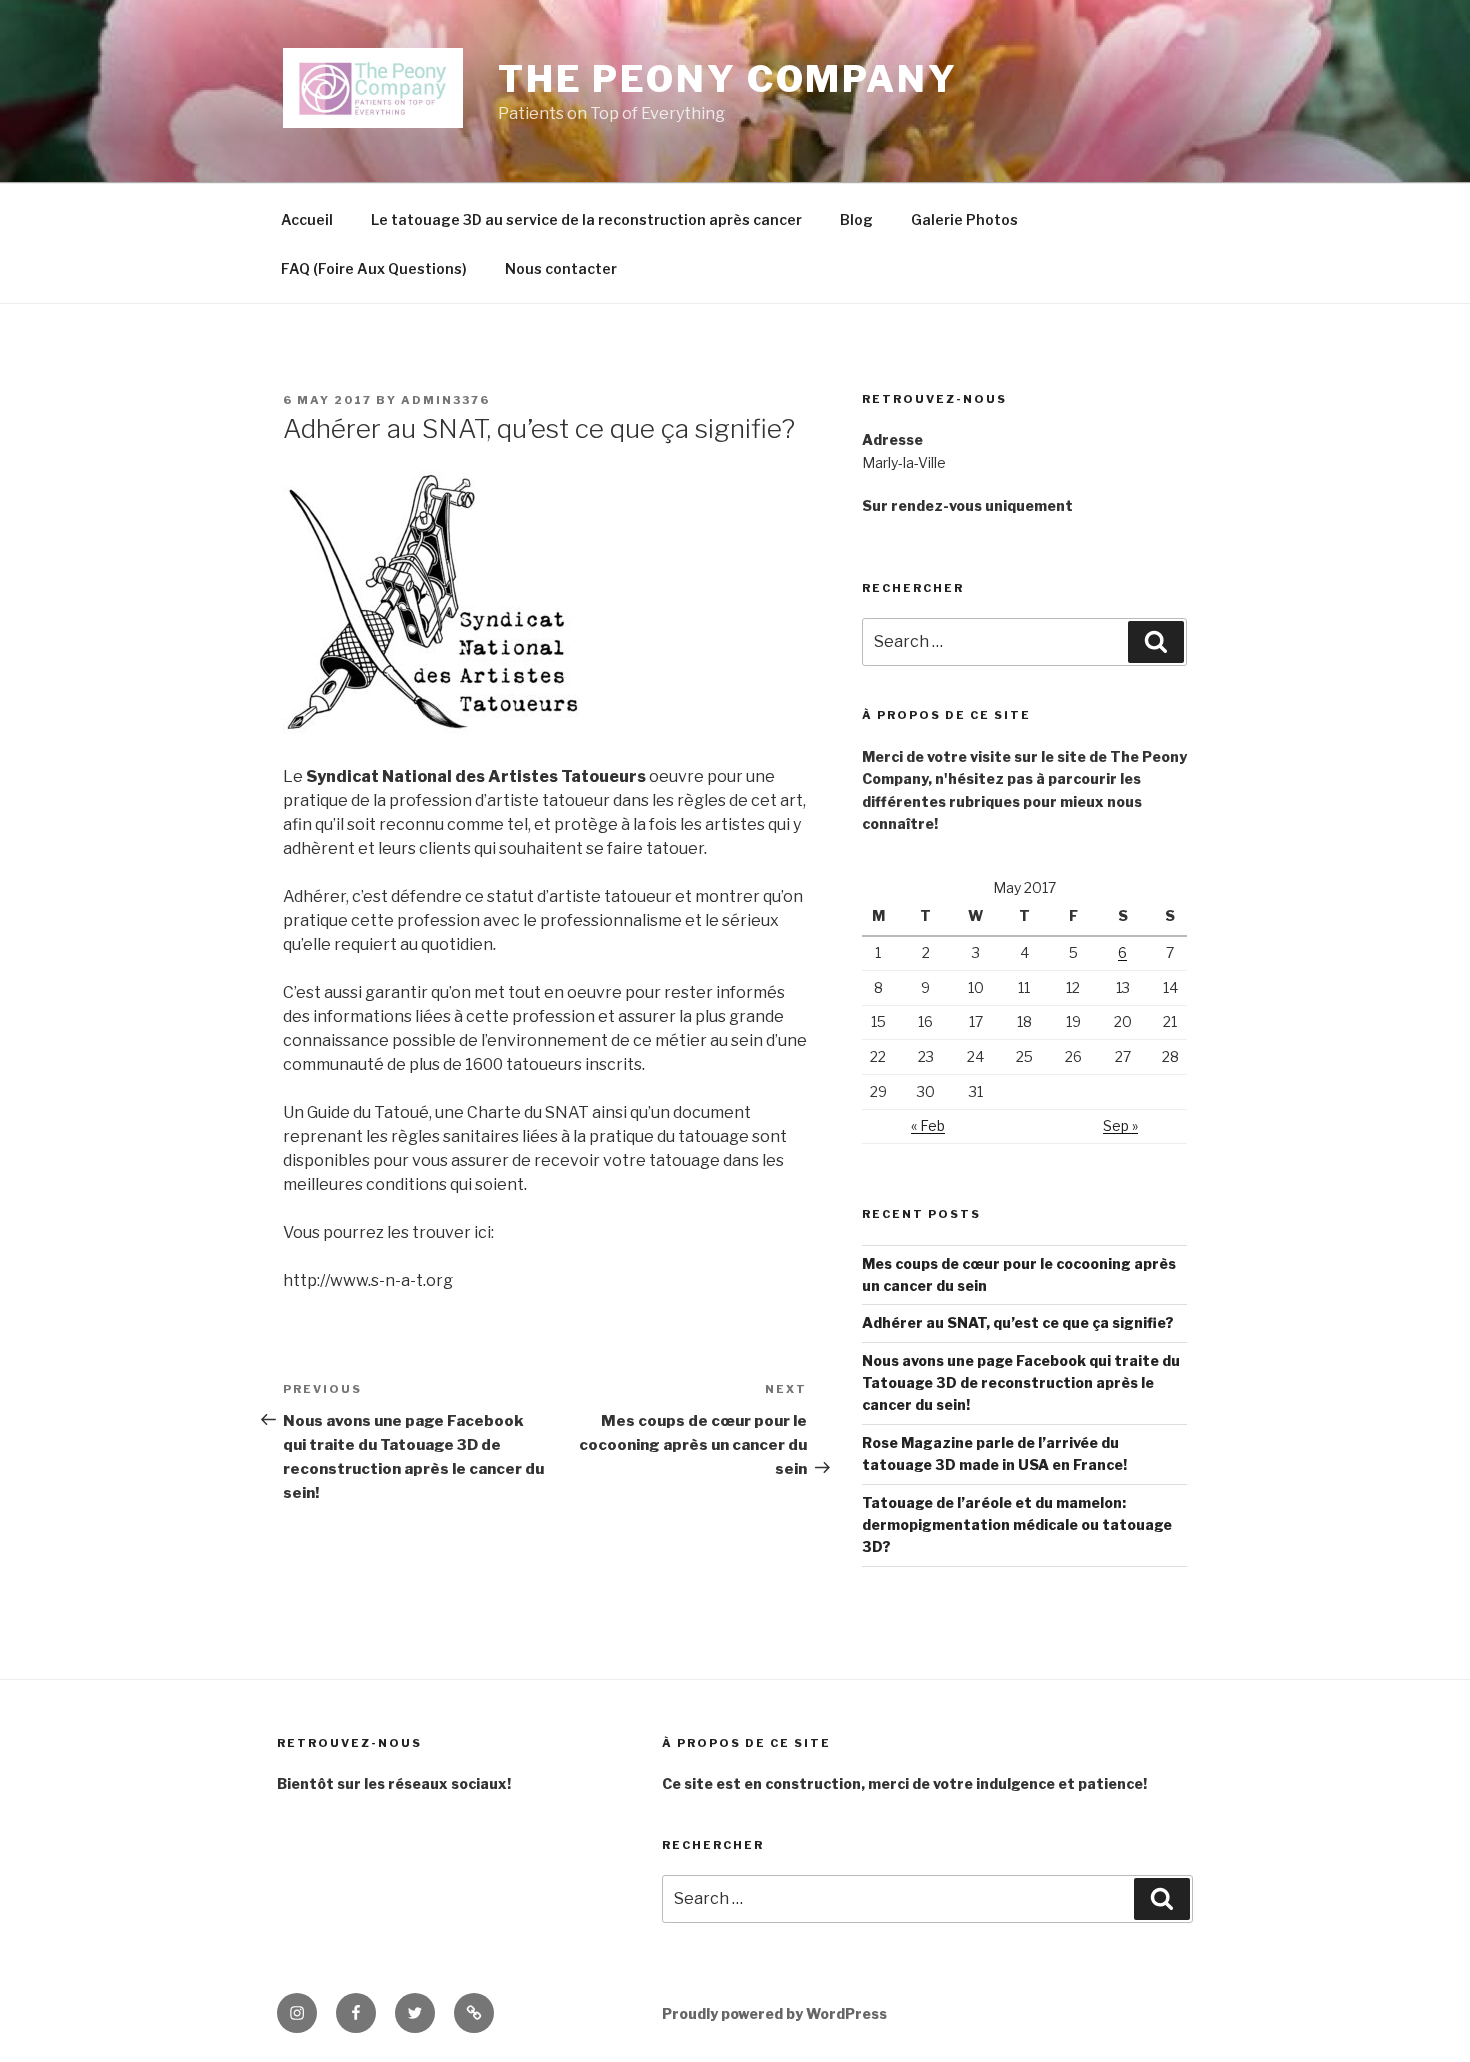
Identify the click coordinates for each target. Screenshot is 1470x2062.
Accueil (307, 219)
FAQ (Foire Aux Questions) (374, 268)
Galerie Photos (964, 219)
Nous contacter (561, 268)
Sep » (1120, 1125)
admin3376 (445, 400)
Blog (856, 219)
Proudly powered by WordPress (774, 2013)
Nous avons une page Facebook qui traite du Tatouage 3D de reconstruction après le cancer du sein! (1021, 1383)
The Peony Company (728, 79)
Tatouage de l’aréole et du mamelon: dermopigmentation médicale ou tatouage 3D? (1017, 1525)
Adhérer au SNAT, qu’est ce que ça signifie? (1018, 1322)
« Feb (928, 1125)
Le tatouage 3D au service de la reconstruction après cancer (586, 219)
